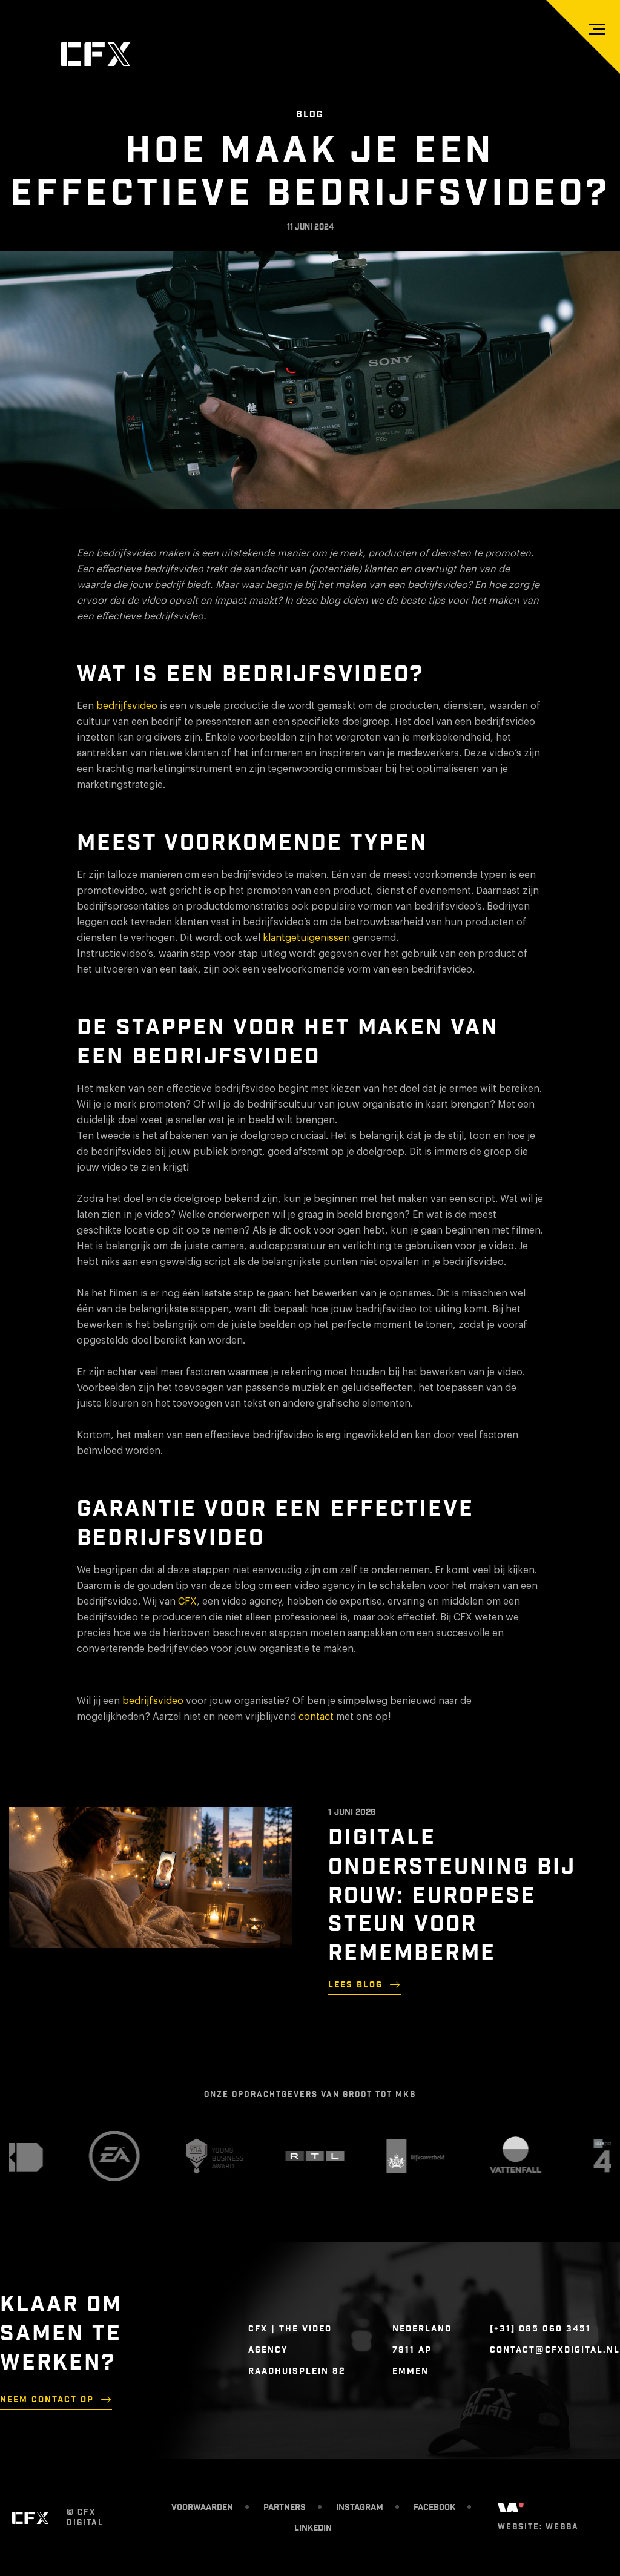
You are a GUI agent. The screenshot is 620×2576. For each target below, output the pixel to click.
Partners (285, 2508)
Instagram (360, 2508)
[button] (597, 29)
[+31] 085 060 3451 (540, 2329)
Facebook (434, 2508)
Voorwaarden (202, 2508)
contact (316, 1717)
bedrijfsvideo (127, 706)
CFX (187, 1602)
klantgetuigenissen (306, 938)
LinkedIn (313, 2528)
